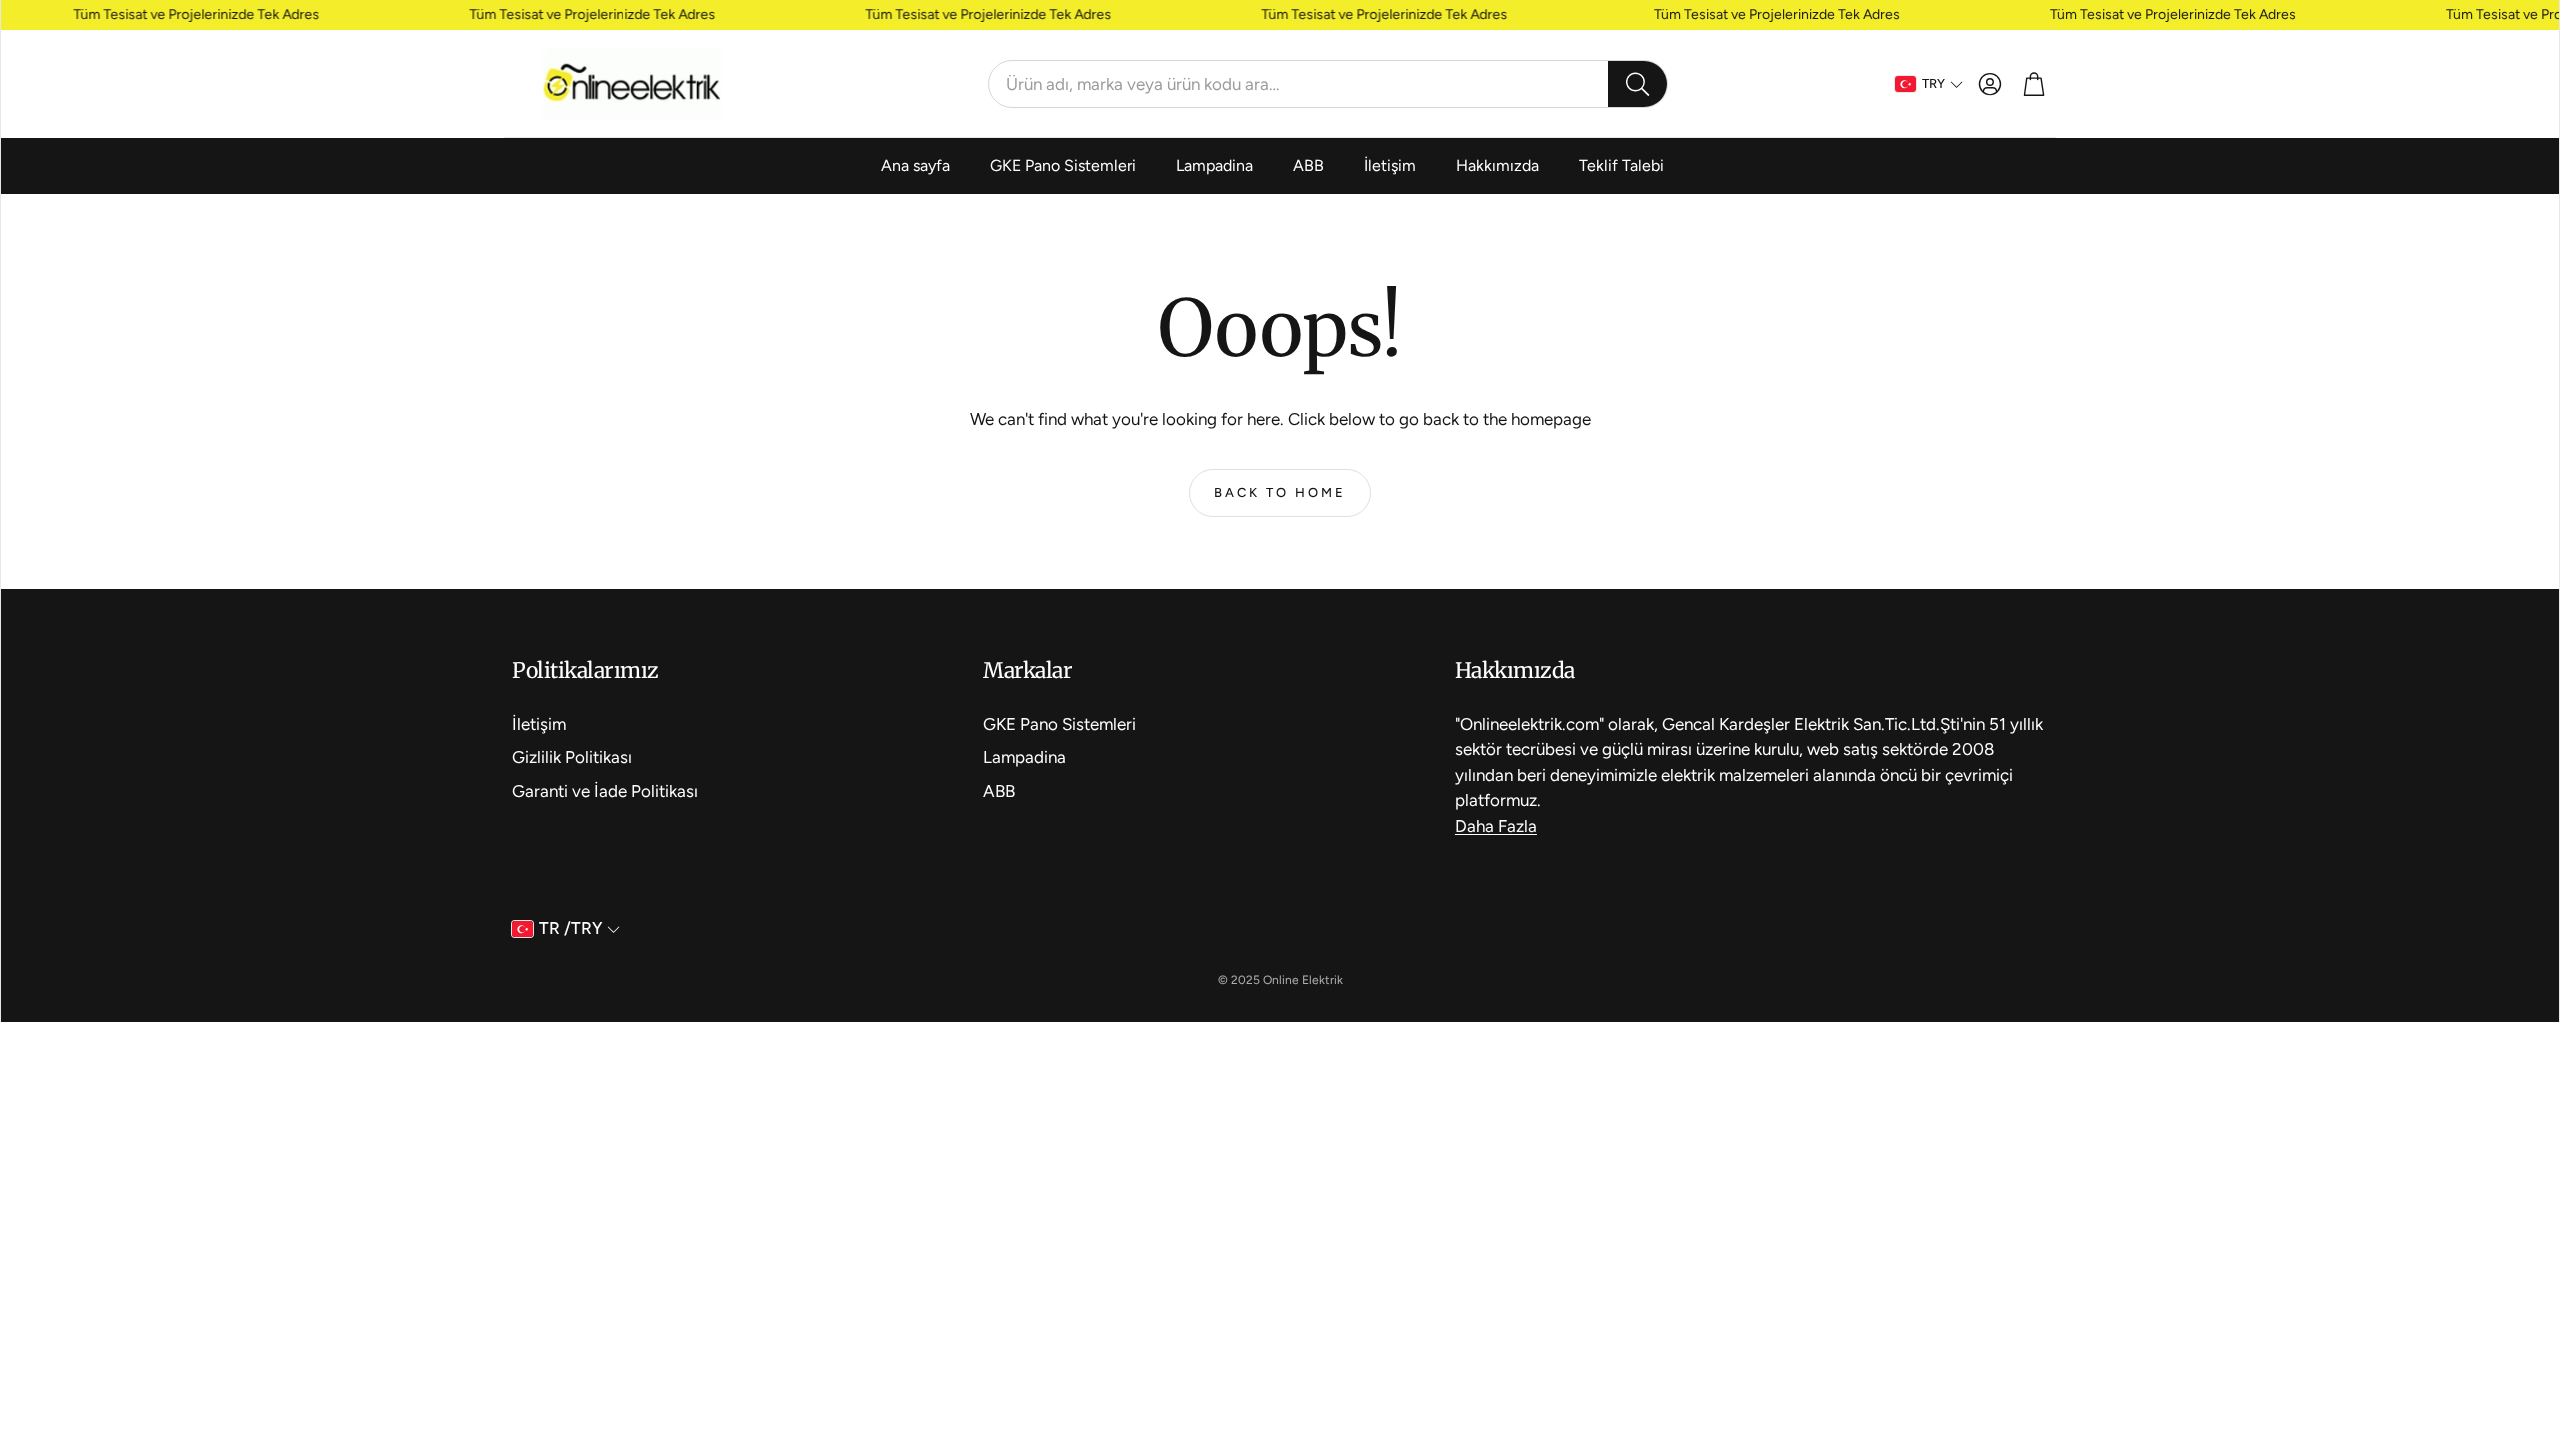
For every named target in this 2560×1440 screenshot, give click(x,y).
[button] (1328, 84)
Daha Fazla (1496, 826)
